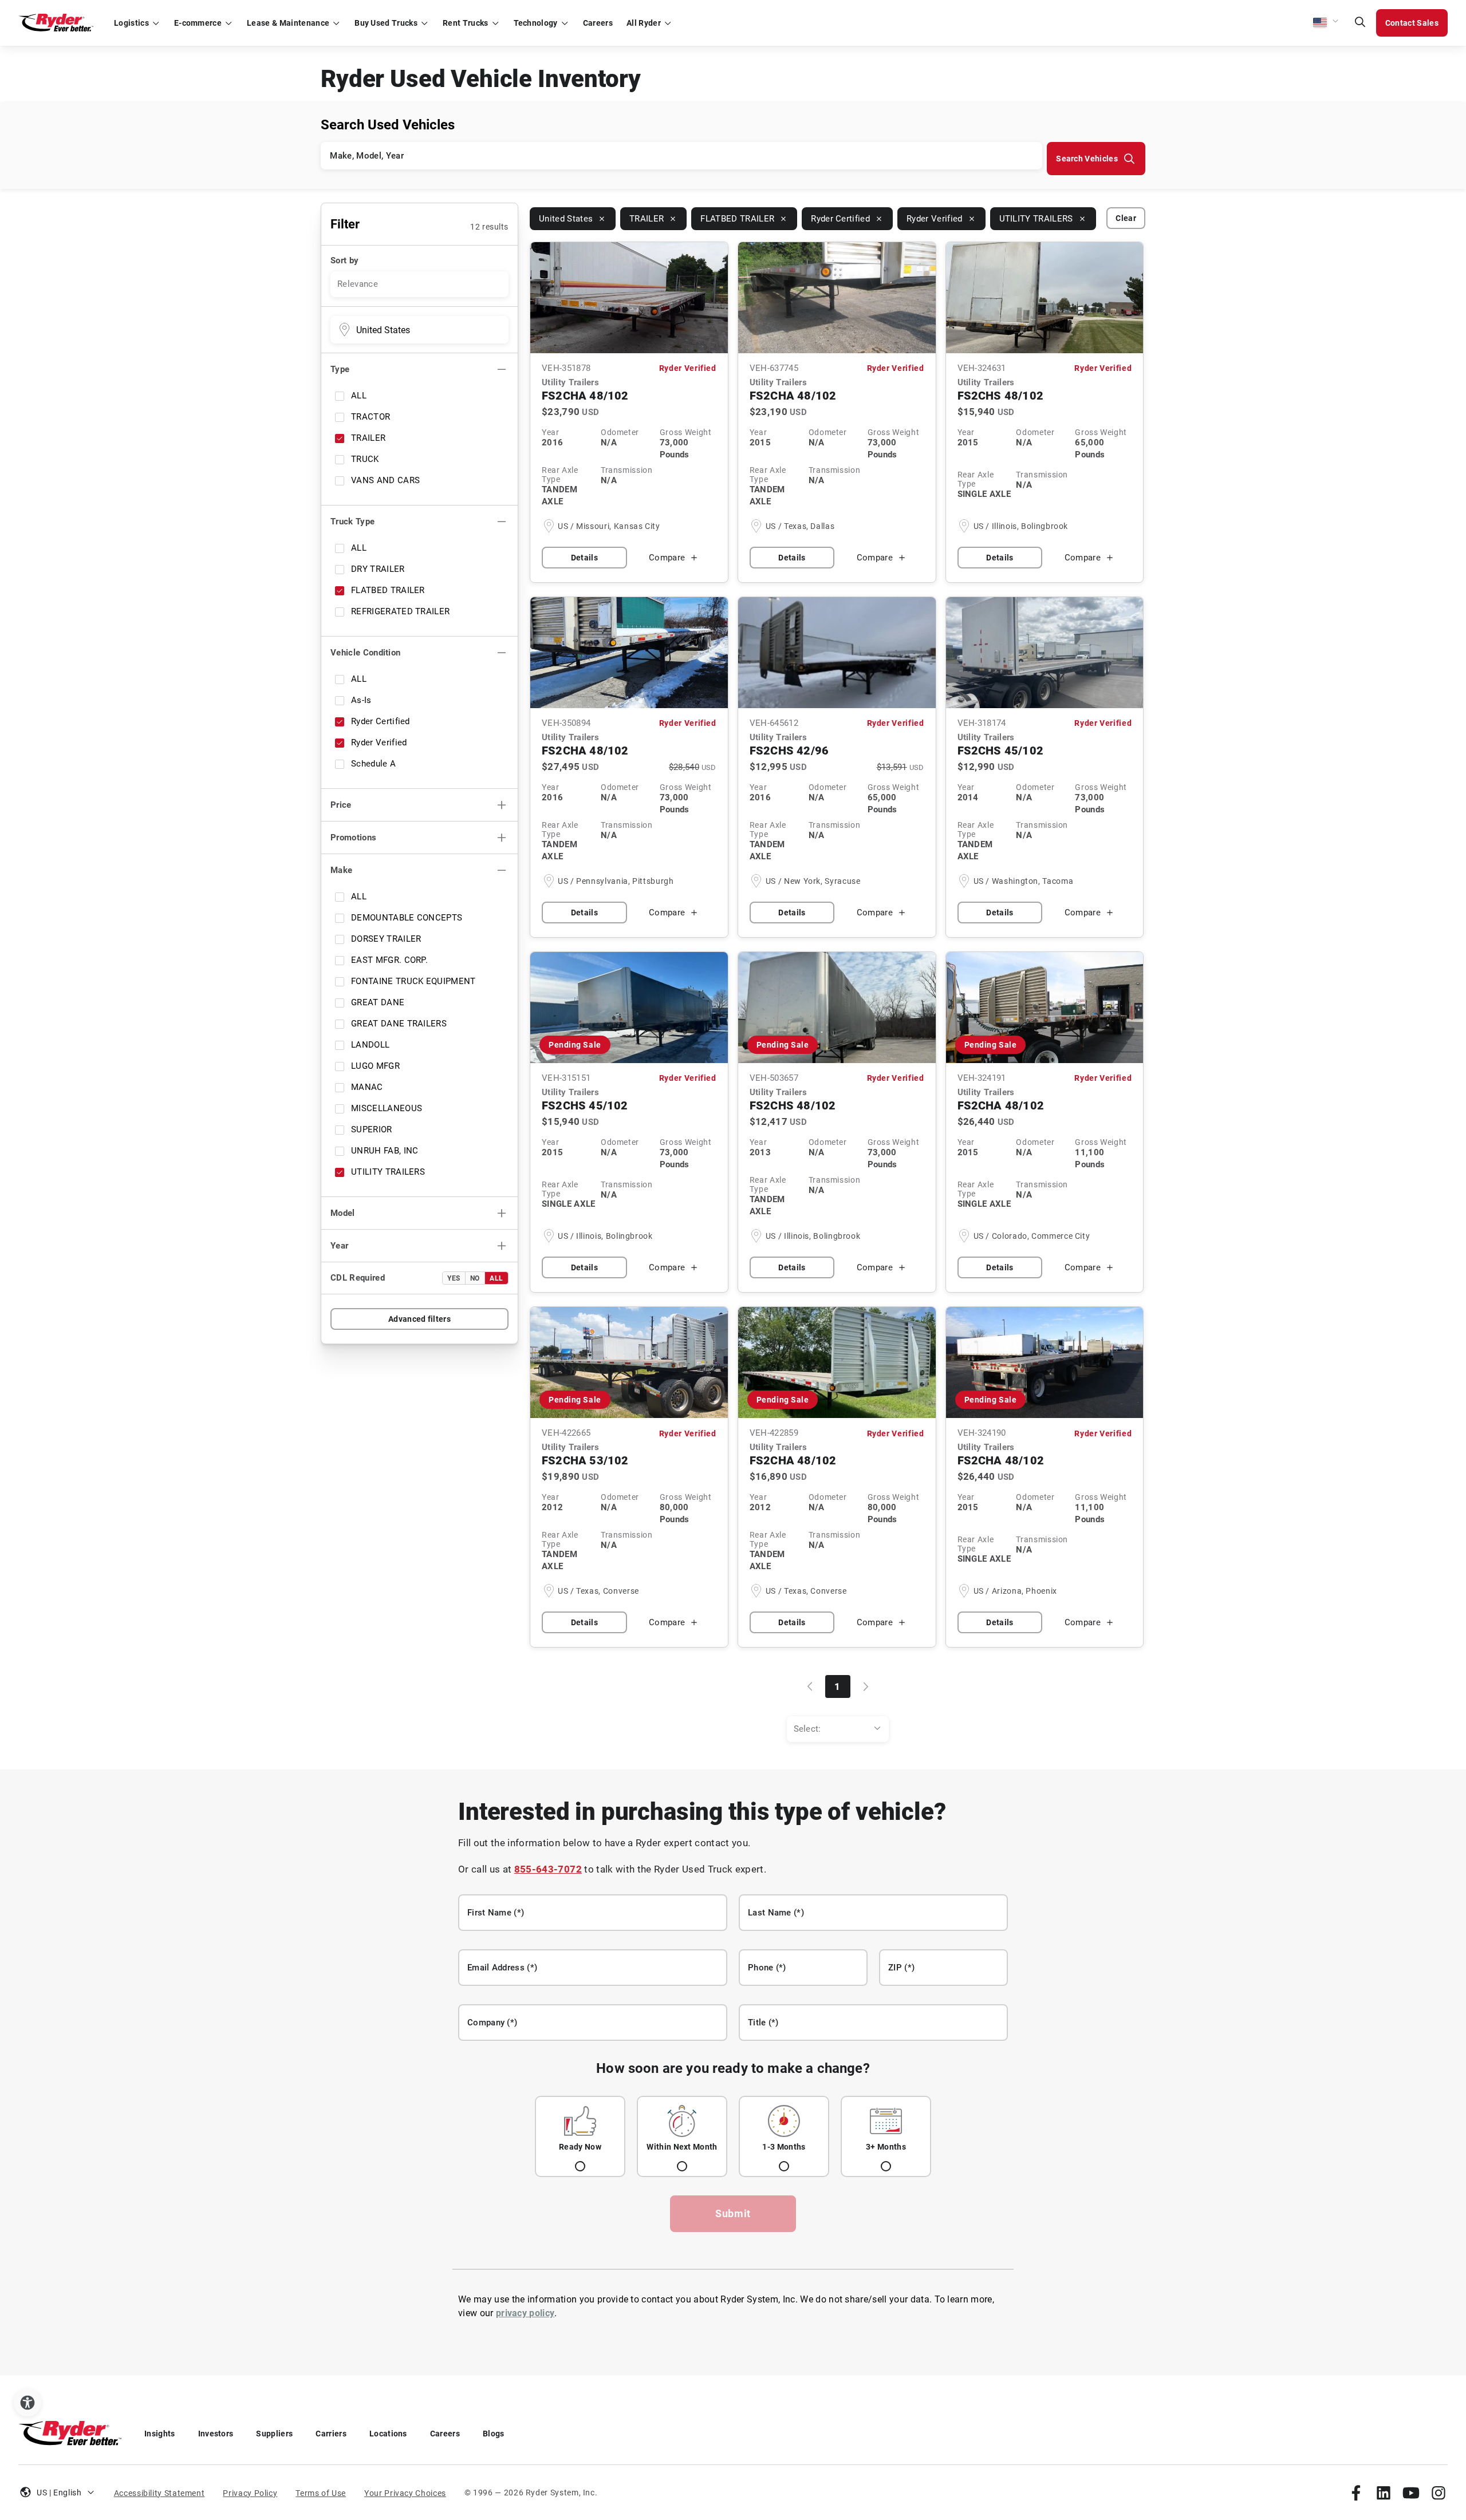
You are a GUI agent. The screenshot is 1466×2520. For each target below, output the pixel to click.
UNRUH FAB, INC (385, 1151)
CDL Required (358, 1278)
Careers (445, 2434)
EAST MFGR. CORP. (389, 960)
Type (340, 369)
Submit (733, 2213)
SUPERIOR (372, 1129)
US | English (59, 2493)
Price (341, 805)
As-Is (361, 700)
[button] (1326, 23)
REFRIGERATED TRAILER (400, 611)
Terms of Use (321, 2493)
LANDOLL (370, 1045)
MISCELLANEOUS (387, 1108)
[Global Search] (1360, 23)
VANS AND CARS (385, 480)
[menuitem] (838, 1729)
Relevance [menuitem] (358, 284)
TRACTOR (371, 417)
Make (341, 870)
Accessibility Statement (159, 2493)
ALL (359, 396)
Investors (216, 2434)
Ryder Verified (379, 742)
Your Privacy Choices (405, 2493)
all (496, 1278)
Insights (160, 2434)
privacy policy (525, 2313)
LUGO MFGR (375, 1066)
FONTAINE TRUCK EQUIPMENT (413, 981)
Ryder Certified (381, 721)
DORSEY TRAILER (386, 939)
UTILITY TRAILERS (388, 1172)
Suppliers (274, 2434)
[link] (1356, 2493)
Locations (388, 2434)
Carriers (331, 2434)
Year (339, 1246)
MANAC (367, 1087)
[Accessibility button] (27, 2403)
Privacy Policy (250, 2493)
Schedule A (373, 764)
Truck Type (352, 522)
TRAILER (368, 438)
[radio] (580, 2136)
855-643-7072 (548, 1869)
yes (454, 1278)
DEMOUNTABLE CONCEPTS (407, 918)
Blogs (494, 2434)
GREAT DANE (378, 1002)
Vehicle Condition (365, 653)
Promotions (353, 838)
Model (343, 1213)
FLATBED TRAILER (388, 590)
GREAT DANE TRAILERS (399, 1024)
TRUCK (365, 459)
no (475, 1278)
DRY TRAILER (378, 569)
